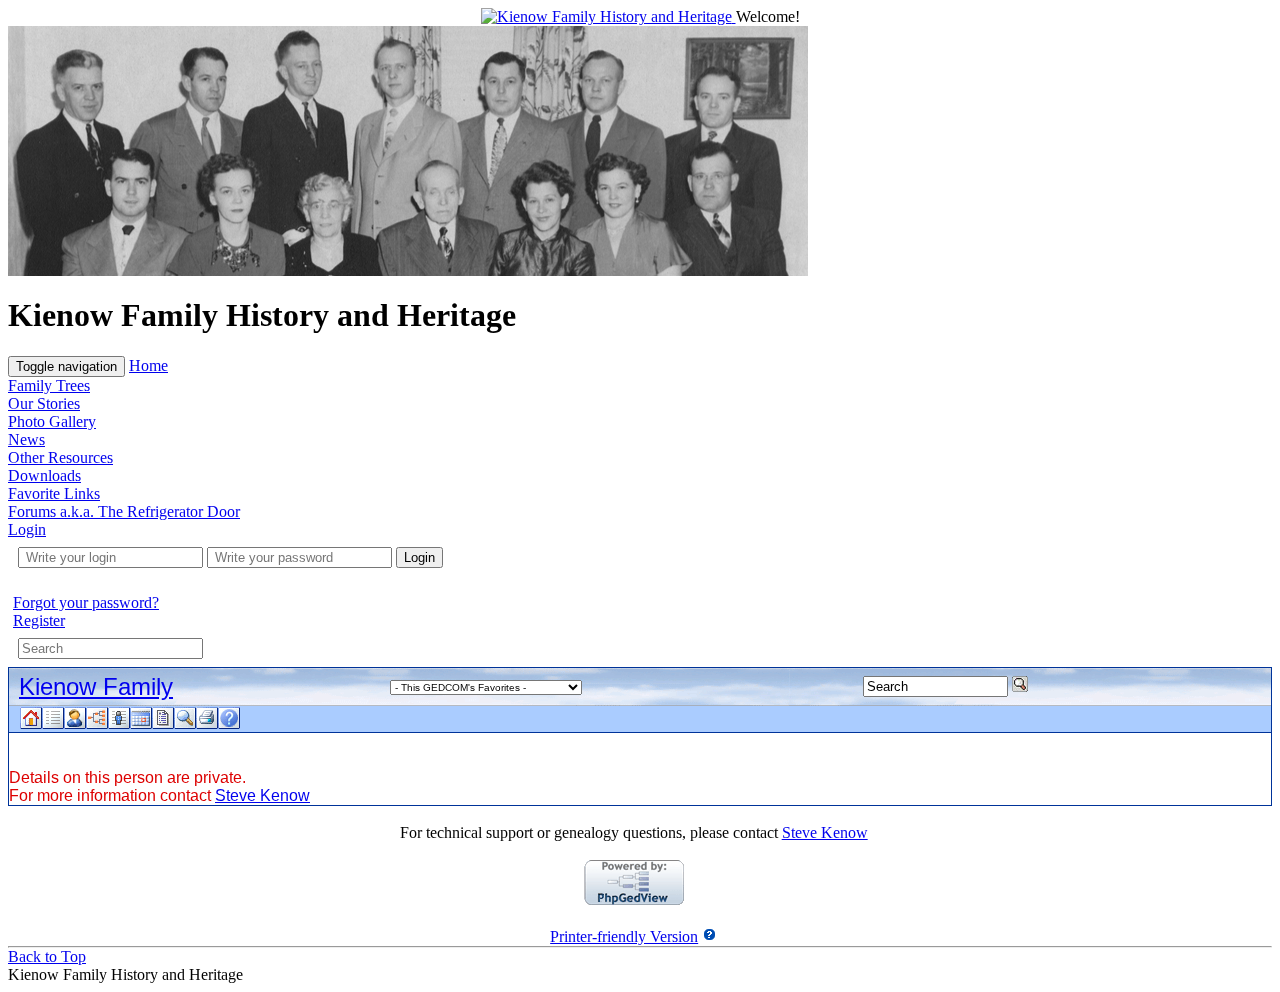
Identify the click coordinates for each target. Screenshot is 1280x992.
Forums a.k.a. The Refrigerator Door (124, 511)
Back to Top (47, 956)
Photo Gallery (52, 421)
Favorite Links (54, 493)
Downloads (44, 475)
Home (148, 365)
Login (27, 529)
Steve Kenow (262, 795)
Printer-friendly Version (624, 936)
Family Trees (49, 385)
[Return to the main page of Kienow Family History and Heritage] (608, 16)
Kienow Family (96, 686)
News (26, 439)
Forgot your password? (86, 602)
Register (39, 620)
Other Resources (60, 457)
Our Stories (44, 403)
